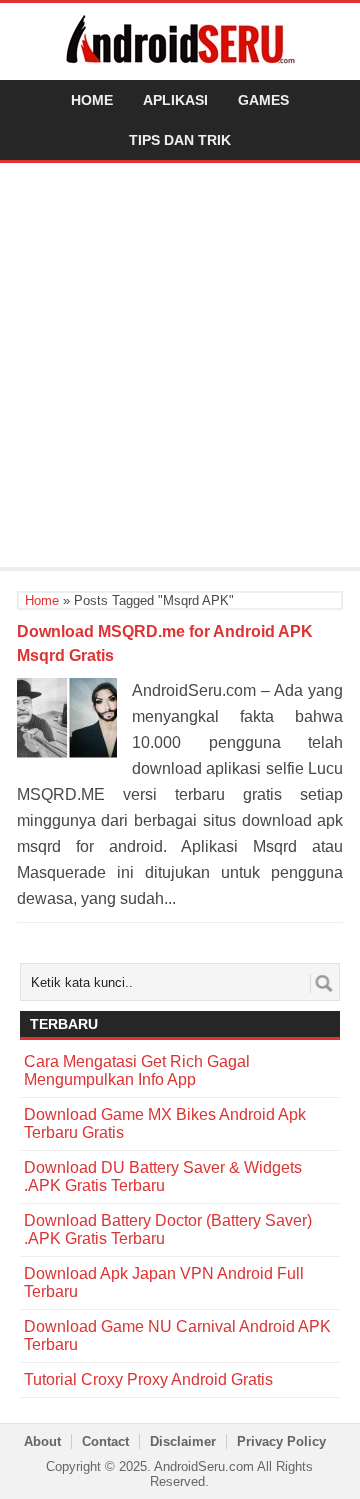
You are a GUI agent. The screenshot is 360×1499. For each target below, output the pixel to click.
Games (263, 100)
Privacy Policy (281, 1441)
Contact (105, 1441)
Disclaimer (183, 1441)
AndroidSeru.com (204, 1466)
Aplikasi (175, 100)
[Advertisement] (180, 368)
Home (92, 100)
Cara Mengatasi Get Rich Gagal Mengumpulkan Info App (137, 1070)
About (42, 1441)
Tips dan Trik (180, 140)
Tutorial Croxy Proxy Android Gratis (148, 1379)
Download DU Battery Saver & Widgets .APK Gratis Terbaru (163, 1176)
